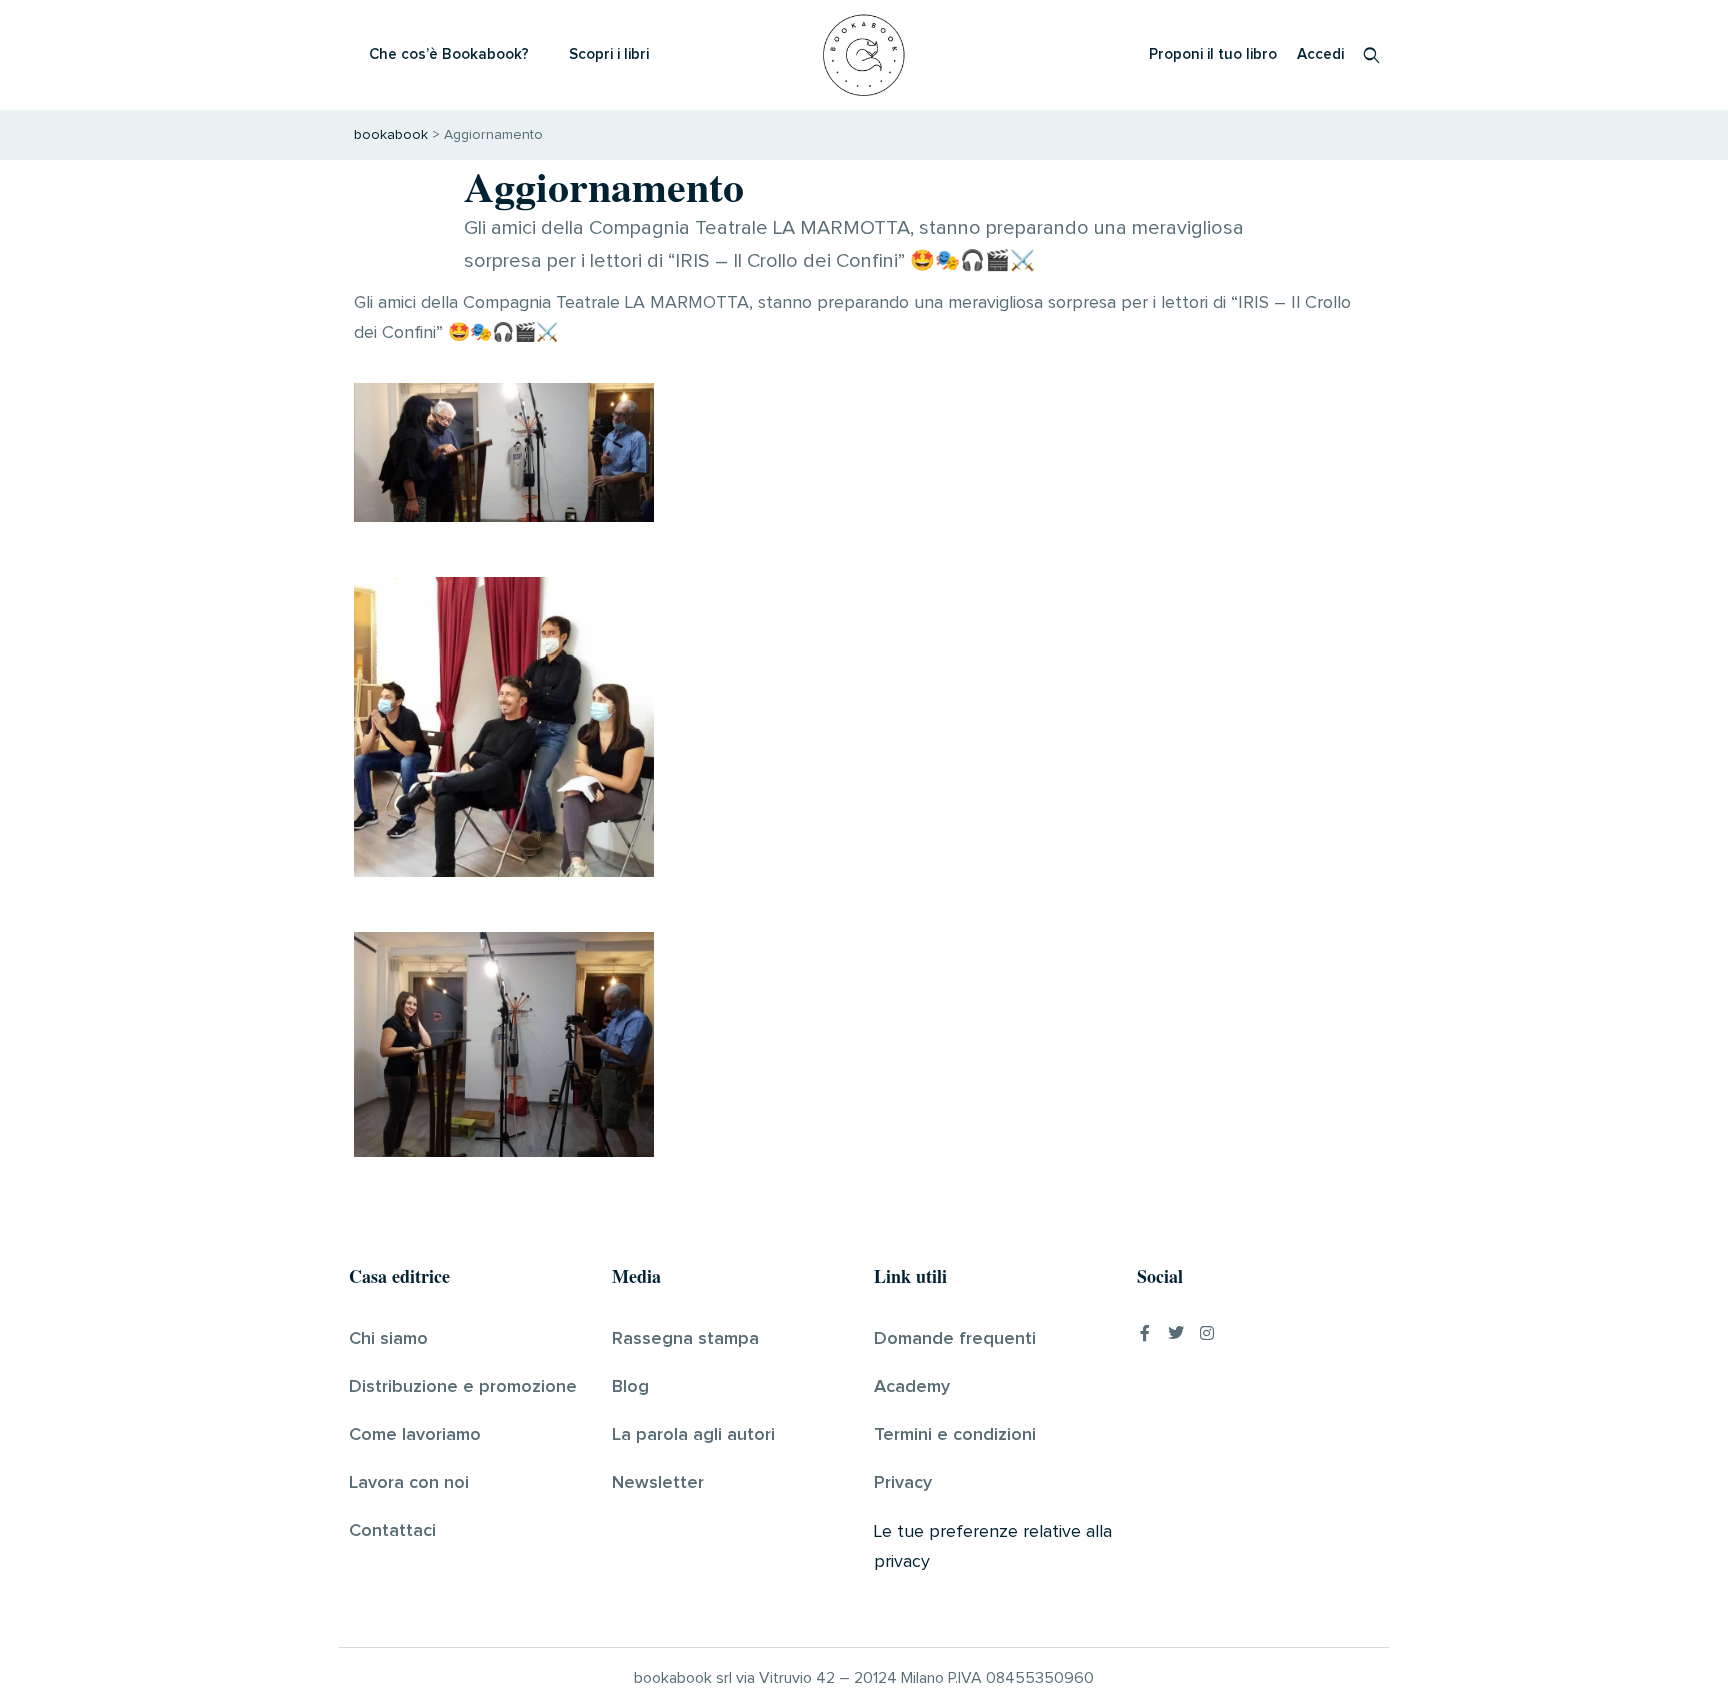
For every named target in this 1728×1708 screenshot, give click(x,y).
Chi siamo (388, 1339)
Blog (630, 1387)
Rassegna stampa (685, 1339)
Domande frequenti (955, 1339)
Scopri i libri (609, 54)
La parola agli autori (693, 1435)
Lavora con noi (409, 1483)
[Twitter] (1176, 1333)
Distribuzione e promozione (463, 1387)
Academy (912, 1387)
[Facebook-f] (1145, 1333)
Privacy (903, 1483)
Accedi (1320, 54)
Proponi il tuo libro (1213, 54)
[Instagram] (1207, 1333)
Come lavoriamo (415, 1435)
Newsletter (658, 1483)
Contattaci (392, 1531)
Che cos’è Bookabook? (449, 54)
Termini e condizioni (955, 1435)
